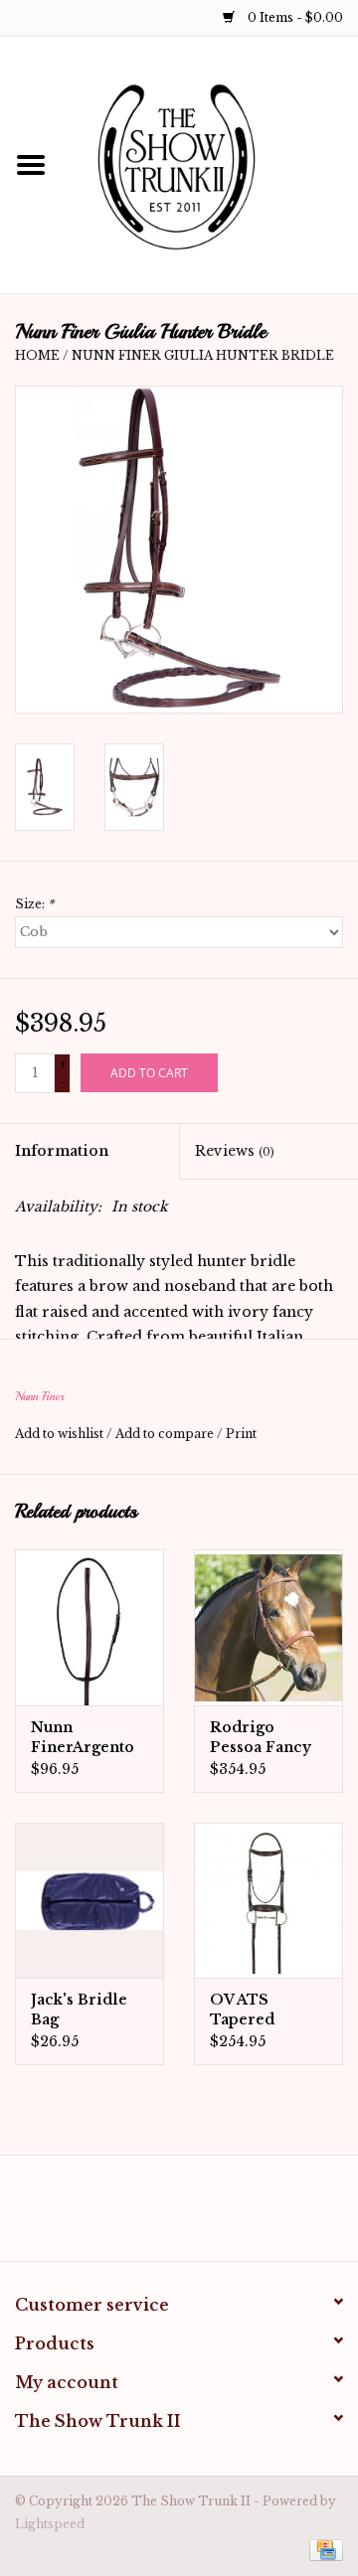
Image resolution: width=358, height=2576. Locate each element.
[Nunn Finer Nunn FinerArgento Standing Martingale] (89, 1627)
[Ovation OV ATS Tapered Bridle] (268, 1901)
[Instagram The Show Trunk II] (197, 2215)
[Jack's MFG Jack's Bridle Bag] (89, 1901)
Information (62, 1151)
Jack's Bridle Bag (79, 2010)
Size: (34, 904)
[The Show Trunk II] (210, 164)
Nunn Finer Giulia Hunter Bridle (203, 355)
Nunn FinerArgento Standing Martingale (83, 1738)
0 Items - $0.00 (294, 17)
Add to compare (166, 1434)
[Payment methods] (323, 2549)
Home (37, 355)
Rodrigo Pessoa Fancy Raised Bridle (263, 1738)
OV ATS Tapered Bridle (242, 2010)
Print (241, 1434)
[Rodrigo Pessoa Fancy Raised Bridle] (268, 1627)
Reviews (235, 1151)
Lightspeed (50, 2524)
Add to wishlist (59, 1434)
